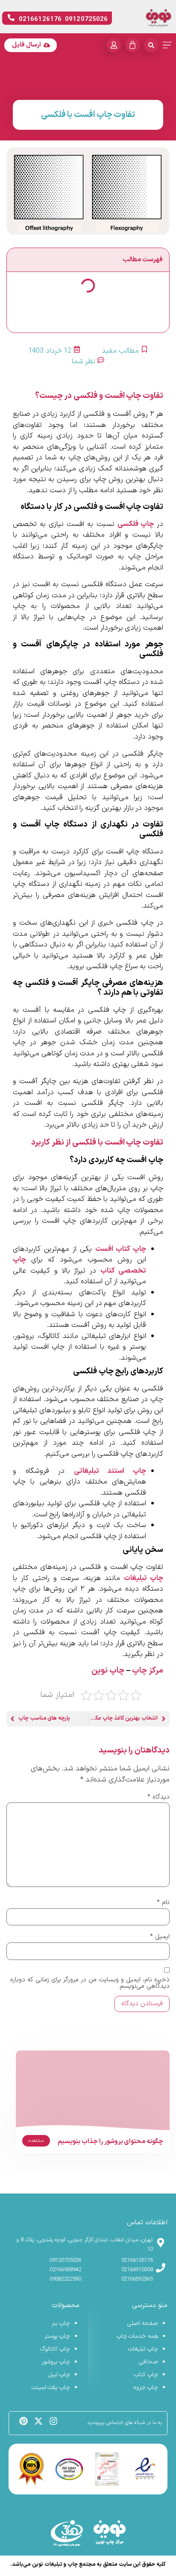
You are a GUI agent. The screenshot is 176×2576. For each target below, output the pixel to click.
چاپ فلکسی (136, 524)
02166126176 (137, 2261)
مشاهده (36, 2141)
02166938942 (65, 2270)
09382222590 (65, 2279)
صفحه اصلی (143, 2323)
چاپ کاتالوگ (55, 2349)
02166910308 (137, 2270)
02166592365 (137, 2279)
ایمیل (160, 1937)
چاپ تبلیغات (144, 1578)
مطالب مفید (120, 351)
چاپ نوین (108, 1671)
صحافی (148, 2362)
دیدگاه (158, 1797)
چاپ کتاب (146, 2375)
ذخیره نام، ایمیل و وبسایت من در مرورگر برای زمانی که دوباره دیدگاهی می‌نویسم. (90, 1983)
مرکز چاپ (148, 1671)
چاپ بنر (61, 2323)
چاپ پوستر (57, 2336)
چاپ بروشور (56, 2362)
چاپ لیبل (59, 2375)
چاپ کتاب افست (121, 1249)
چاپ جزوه (146, 2388)
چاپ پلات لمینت (51, 2388)
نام (163, 1903)
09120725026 (65, 2261)
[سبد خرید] (132, 45)
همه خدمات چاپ (137, 2336)
